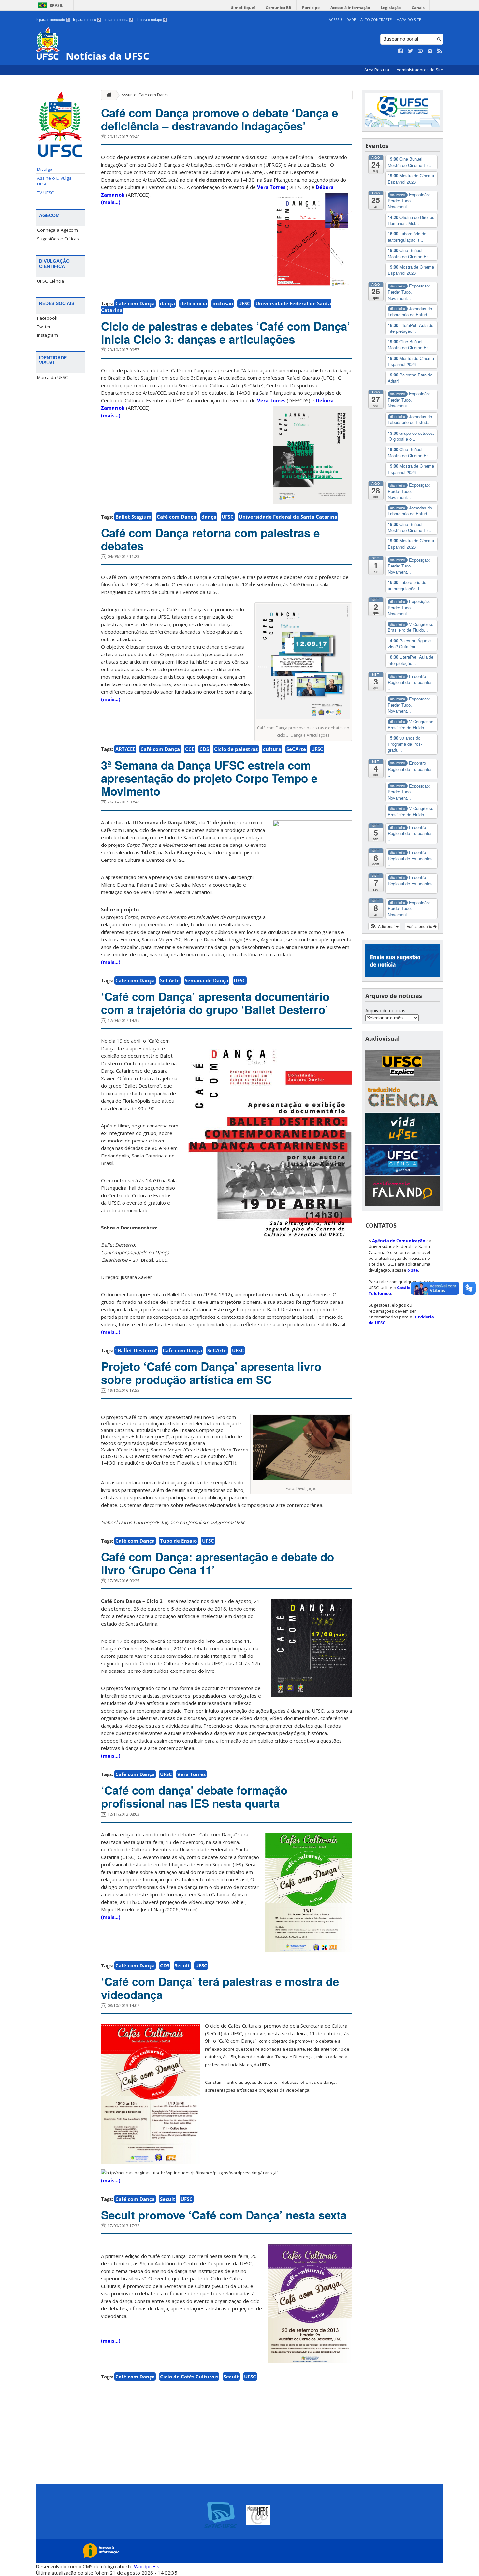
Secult (182, 1965)
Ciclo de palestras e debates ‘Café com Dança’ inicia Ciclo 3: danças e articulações (226, 332)
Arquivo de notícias (385, 1011)
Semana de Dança (207, 980)
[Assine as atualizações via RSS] (440, 51)
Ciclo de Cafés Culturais (189, 2377)
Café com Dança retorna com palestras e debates (210, 539)
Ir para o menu (87, 20)
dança (167, 303)
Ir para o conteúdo (52, 20)
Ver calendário (420, 926)
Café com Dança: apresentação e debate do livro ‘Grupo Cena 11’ (218, 1563)
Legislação (391, 8)
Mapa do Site (409, 19)
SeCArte (296, 749)
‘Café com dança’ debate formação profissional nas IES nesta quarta (194, 1797)
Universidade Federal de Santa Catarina (288, 517)
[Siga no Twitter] (411, 51)
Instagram (48, 335)
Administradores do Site (420, 70)
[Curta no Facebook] (401, 51)
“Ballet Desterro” (136, 1350)
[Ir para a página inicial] (108, 95)
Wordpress (147, 2566)
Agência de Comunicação (399, 1241)
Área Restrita (377, 70)
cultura (272, 749)
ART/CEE (125, 749)
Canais (418, 8)
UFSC (244, 303)
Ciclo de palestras (236, 749)
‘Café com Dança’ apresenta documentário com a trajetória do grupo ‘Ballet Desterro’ (215, 1003)
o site (413, 1270)
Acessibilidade (342, 19)
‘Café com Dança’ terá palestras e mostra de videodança (220, 1988)
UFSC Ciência (51, 281)
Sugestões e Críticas (58, 239)
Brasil (56, 5)
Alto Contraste (376, 19)
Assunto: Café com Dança (145, 95)
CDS (204, 749)
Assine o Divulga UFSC (54, 181)
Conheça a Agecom (58, 230)
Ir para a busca (118, 20)
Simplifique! (243, 8)
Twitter (44, 327)
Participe (311, 8)
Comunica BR (278, 8)
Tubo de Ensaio (178, 1541)
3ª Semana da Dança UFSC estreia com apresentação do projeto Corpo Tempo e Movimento (209, 778)
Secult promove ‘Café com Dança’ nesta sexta (224, 2215)
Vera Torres (271, 187)
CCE (190, 749)
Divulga (45, 169)
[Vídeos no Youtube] (420, 51)
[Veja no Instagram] (430, 51)
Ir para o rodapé (151, 20)
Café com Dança (135, 303)
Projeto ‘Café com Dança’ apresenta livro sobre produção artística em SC (211, 1373)
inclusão (223, 303)
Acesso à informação (350, 8)
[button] (384, 926)
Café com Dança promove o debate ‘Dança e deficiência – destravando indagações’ (219, 119)
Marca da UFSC (53, 377)
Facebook (47, 318)
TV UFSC (46, 193)
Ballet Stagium (133, 517)
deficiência (194, 303)
